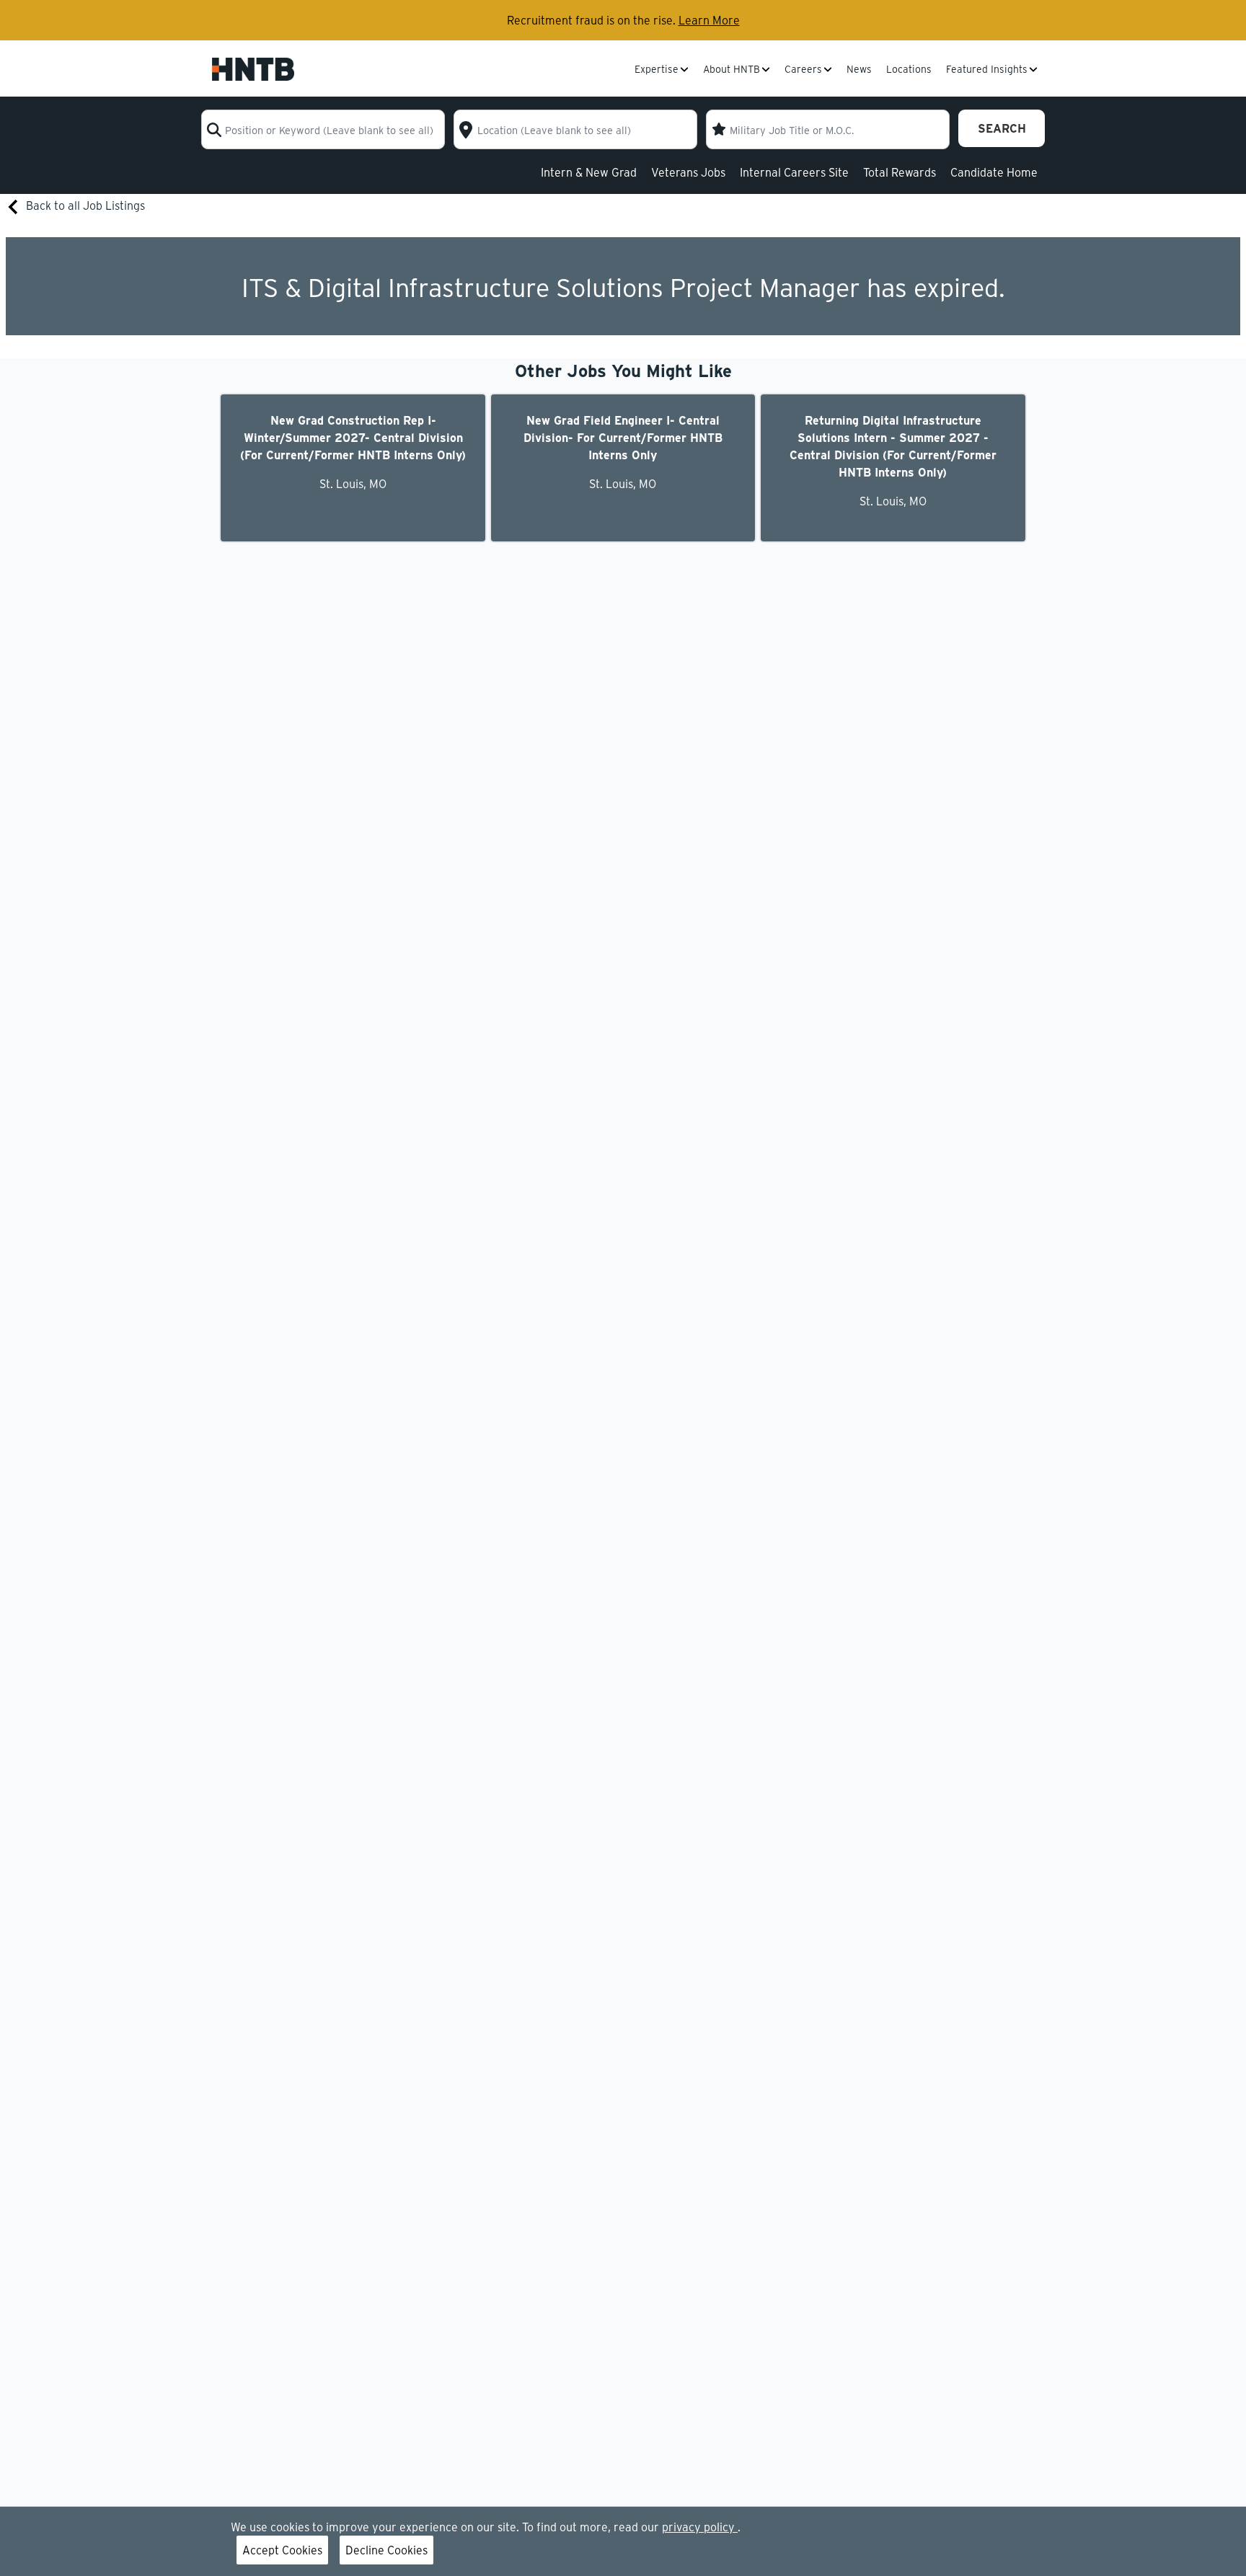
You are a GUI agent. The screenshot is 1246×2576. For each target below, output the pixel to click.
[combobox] (323, 129)
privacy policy (700, 2527)
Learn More (709, 20)
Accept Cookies (282, 2550)
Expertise (657, 70)
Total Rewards (900, 172)
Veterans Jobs (688, 172)
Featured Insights (987, 70)
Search (1002, 128)
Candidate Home (994, 172)
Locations (909, 70)
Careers (803, 70)
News (859, 70)
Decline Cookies (386, 2550)
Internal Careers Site (794, 172)
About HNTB (732, 70)
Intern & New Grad (589, 172)
